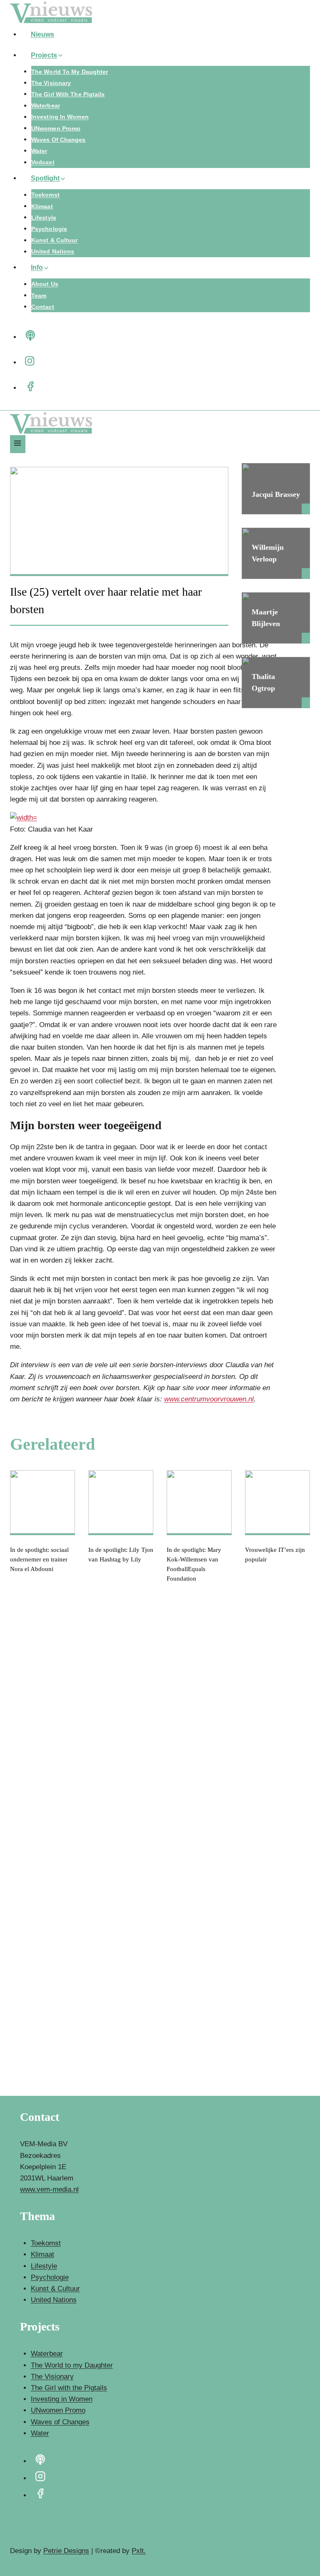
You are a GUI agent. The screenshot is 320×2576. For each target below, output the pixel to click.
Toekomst (45, 195)
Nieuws (43, 34)
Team (39, 296)
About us (45, 284)
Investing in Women (60, 117)
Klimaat (42, 206)
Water (39, 151)
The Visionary (51, 83)
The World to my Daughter (70, 72)
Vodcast (43, 163)
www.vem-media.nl (49, 2189)
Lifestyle (44, 218)
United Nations (53, 252)
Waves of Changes (59, 140)
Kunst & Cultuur (55, 241)
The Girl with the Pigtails (68, 94)
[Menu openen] (18, 444)
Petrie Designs (66, 2551)
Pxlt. (139, 2551)
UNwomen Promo (56, 128)
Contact (43, 307)
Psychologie (49, 229)
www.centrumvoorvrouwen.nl (209, 1399)
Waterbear (46, 106)
